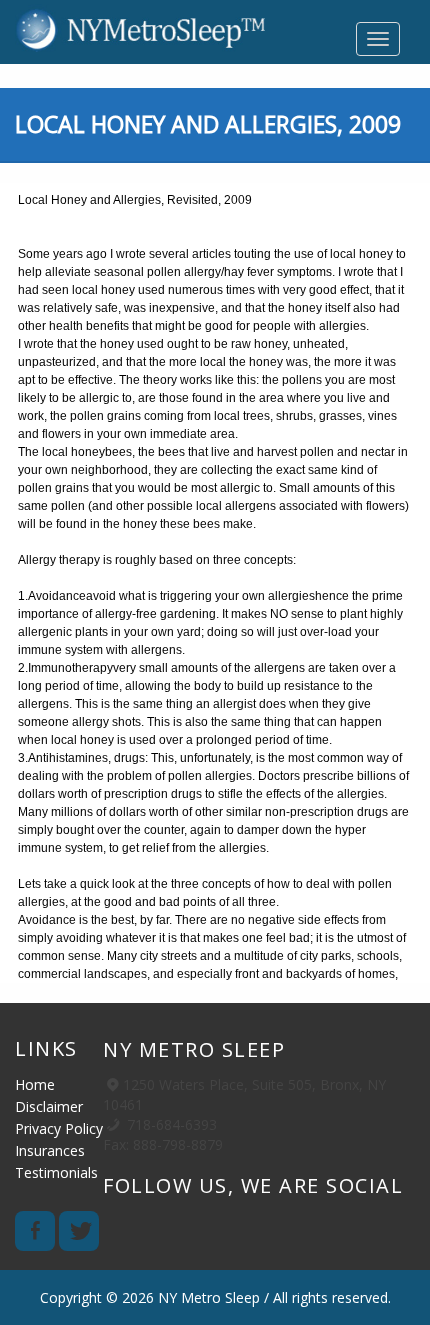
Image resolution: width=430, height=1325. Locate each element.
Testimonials (56, 1172)
